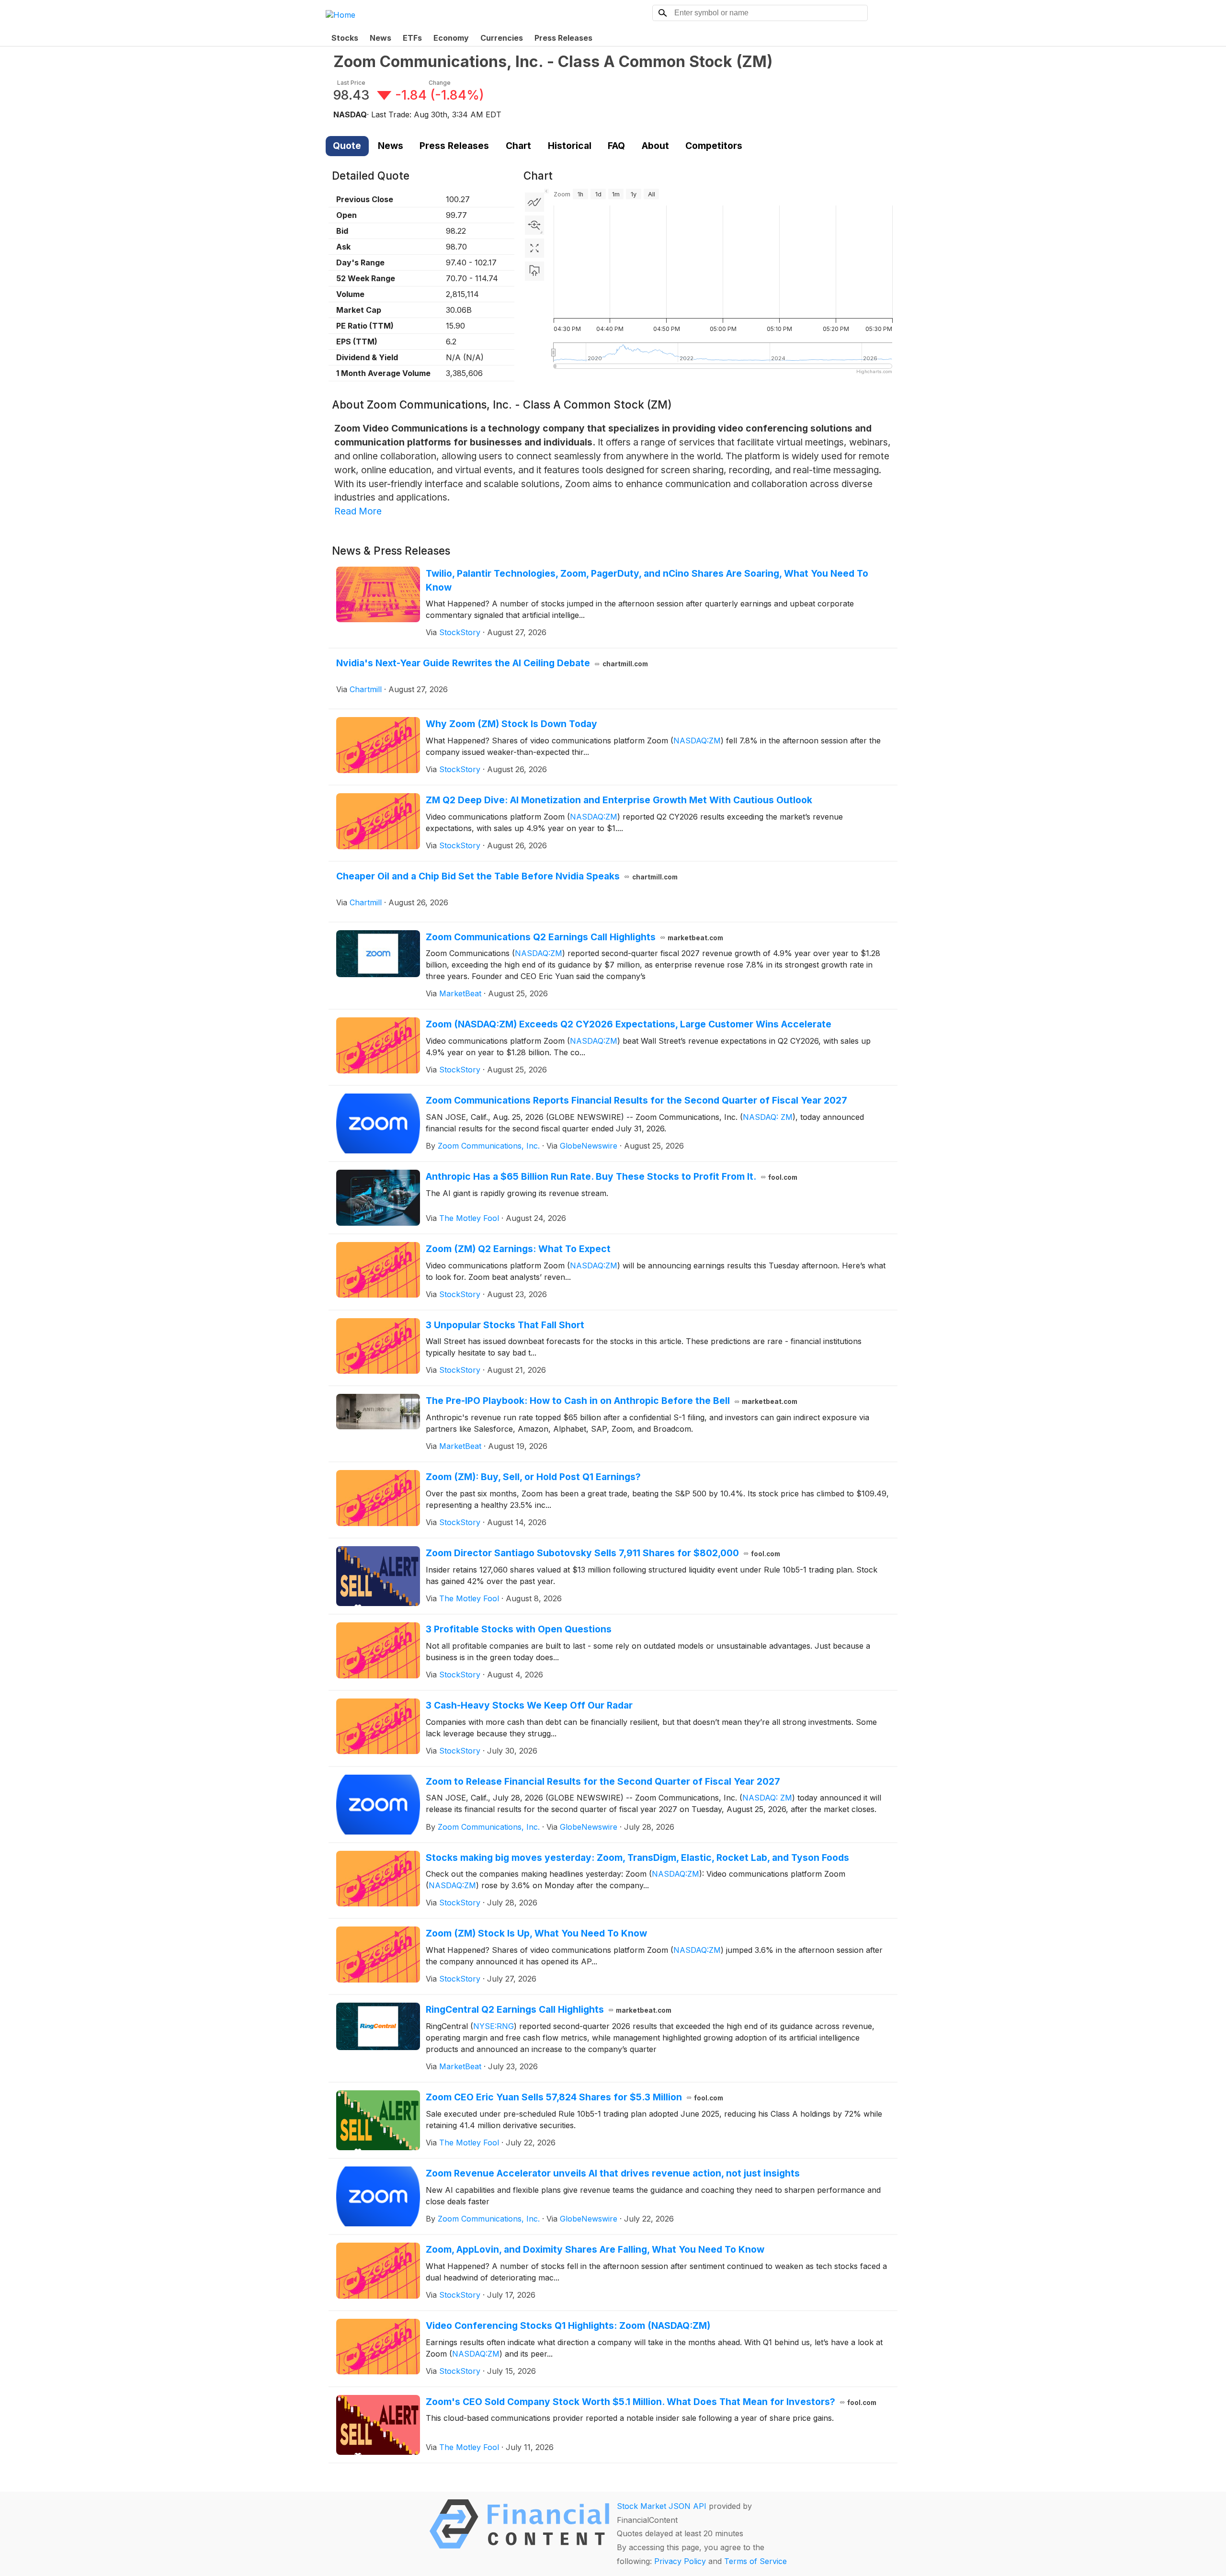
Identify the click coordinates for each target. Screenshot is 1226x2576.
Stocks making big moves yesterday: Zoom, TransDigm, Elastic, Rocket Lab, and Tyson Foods (637, 1858)
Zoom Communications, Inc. (489, 1146)
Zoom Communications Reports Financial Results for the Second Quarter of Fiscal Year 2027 (636, 1100)
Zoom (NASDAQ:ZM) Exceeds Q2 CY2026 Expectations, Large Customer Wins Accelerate (629, 1024)
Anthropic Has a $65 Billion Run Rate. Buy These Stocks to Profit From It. (612, 1176)
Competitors (714, 146)
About (655, 146)
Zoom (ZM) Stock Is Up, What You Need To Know (536, 1933)
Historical (570, 146)
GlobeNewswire (589, 1146)
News (380, 38)
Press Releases (563, 38)
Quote (347, 146)
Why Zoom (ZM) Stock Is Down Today (511, 724)
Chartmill (366, 689)
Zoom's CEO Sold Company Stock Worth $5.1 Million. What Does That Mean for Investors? (651, 2402)
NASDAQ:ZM (697, 741)
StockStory (460, 632)
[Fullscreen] (534, 248)
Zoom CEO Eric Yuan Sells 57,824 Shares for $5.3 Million (575, 2097)
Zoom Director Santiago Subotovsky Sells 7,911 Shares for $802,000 (603, 1553)
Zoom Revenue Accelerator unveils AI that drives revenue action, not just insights (613, 2173)
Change (440, 83)
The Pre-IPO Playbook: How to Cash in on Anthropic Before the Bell (612, 1401)
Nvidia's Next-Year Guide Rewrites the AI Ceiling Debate (492, 663)
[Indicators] (534, 202)
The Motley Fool (469, 1218)
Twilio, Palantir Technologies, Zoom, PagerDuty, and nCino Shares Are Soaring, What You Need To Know (647, 580)
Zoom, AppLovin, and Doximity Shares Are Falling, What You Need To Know (595, 2249)
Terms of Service (755, 2561)
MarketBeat (460, 993)
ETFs (412, 38)
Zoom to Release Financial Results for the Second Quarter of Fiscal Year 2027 (603, 1781)
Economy (451, 38)
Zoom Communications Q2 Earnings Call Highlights (575, 937)
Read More (358, 511)
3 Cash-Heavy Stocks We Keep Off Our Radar (529, 1705)
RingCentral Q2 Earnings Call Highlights (549, 2009)
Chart (518, 146)
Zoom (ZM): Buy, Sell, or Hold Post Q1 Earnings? (533, 1477)
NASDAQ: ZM (768, 1117)
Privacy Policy (680, 2561)
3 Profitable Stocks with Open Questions (519, 1629)
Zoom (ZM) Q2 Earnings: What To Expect (518, 1249)
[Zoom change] (534, 225)
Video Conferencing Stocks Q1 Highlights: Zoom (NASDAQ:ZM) (568, 2325)
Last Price (351, 83)
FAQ (616, 146)
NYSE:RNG (494, 2026)
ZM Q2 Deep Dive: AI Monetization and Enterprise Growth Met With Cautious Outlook (619, 800)
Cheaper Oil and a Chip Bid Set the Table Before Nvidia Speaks (507, 876)
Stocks (345, 38)
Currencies (502, 38)
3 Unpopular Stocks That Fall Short (505, 1325)
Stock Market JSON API (662, 2506)
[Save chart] (534, 271)
